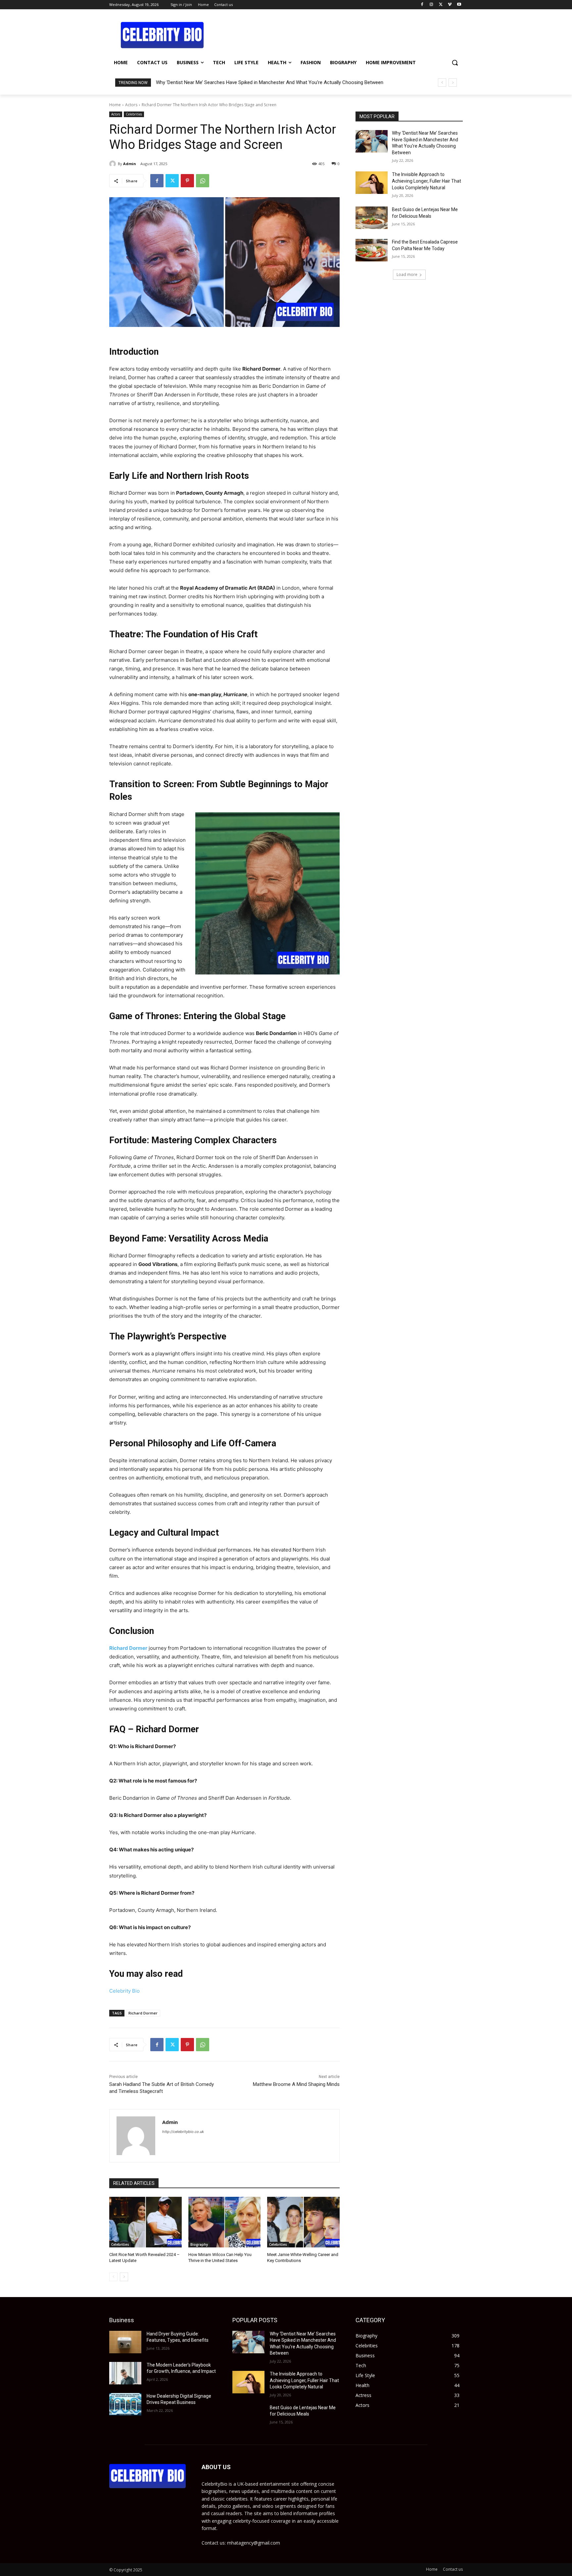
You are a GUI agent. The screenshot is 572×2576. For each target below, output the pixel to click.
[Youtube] (459, 5)
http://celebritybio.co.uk (183, 2132)
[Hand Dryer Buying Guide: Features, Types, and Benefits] (125, 2342)
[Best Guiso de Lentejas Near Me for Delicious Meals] (372, 218)
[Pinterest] (187, 181)
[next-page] (124, 2277)
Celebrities (134, 114)
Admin (130, 164)
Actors (131, 105)
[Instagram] (431, 5)
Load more (407, 274)
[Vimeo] (450, 5)
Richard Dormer (143, 2013)
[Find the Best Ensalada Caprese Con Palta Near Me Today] (372, 250)
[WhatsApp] (203, 181)
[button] (455, 63)
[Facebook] (422, 5)
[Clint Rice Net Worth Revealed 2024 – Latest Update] (145, 2222)
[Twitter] (441, 5)
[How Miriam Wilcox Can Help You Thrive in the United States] (225, 2222)
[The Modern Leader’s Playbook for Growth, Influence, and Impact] (125, 2373)
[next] (453, 83)
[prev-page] (113, 2277)
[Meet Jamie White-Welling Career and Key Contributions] (303, 2222)
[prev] (442, 83)
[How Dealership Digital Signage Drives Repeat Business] (125, 2404)
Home (115, 105)
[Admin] (114, 164)
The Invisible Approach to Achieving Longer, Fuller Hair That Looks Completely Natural (427, 181)
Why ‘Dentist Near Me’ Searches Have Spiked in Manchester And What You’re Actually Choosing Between (270, 82)
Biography (199, 2244)
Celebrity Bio (124, 1991)
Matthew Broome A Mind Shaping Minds (296, 2084)
